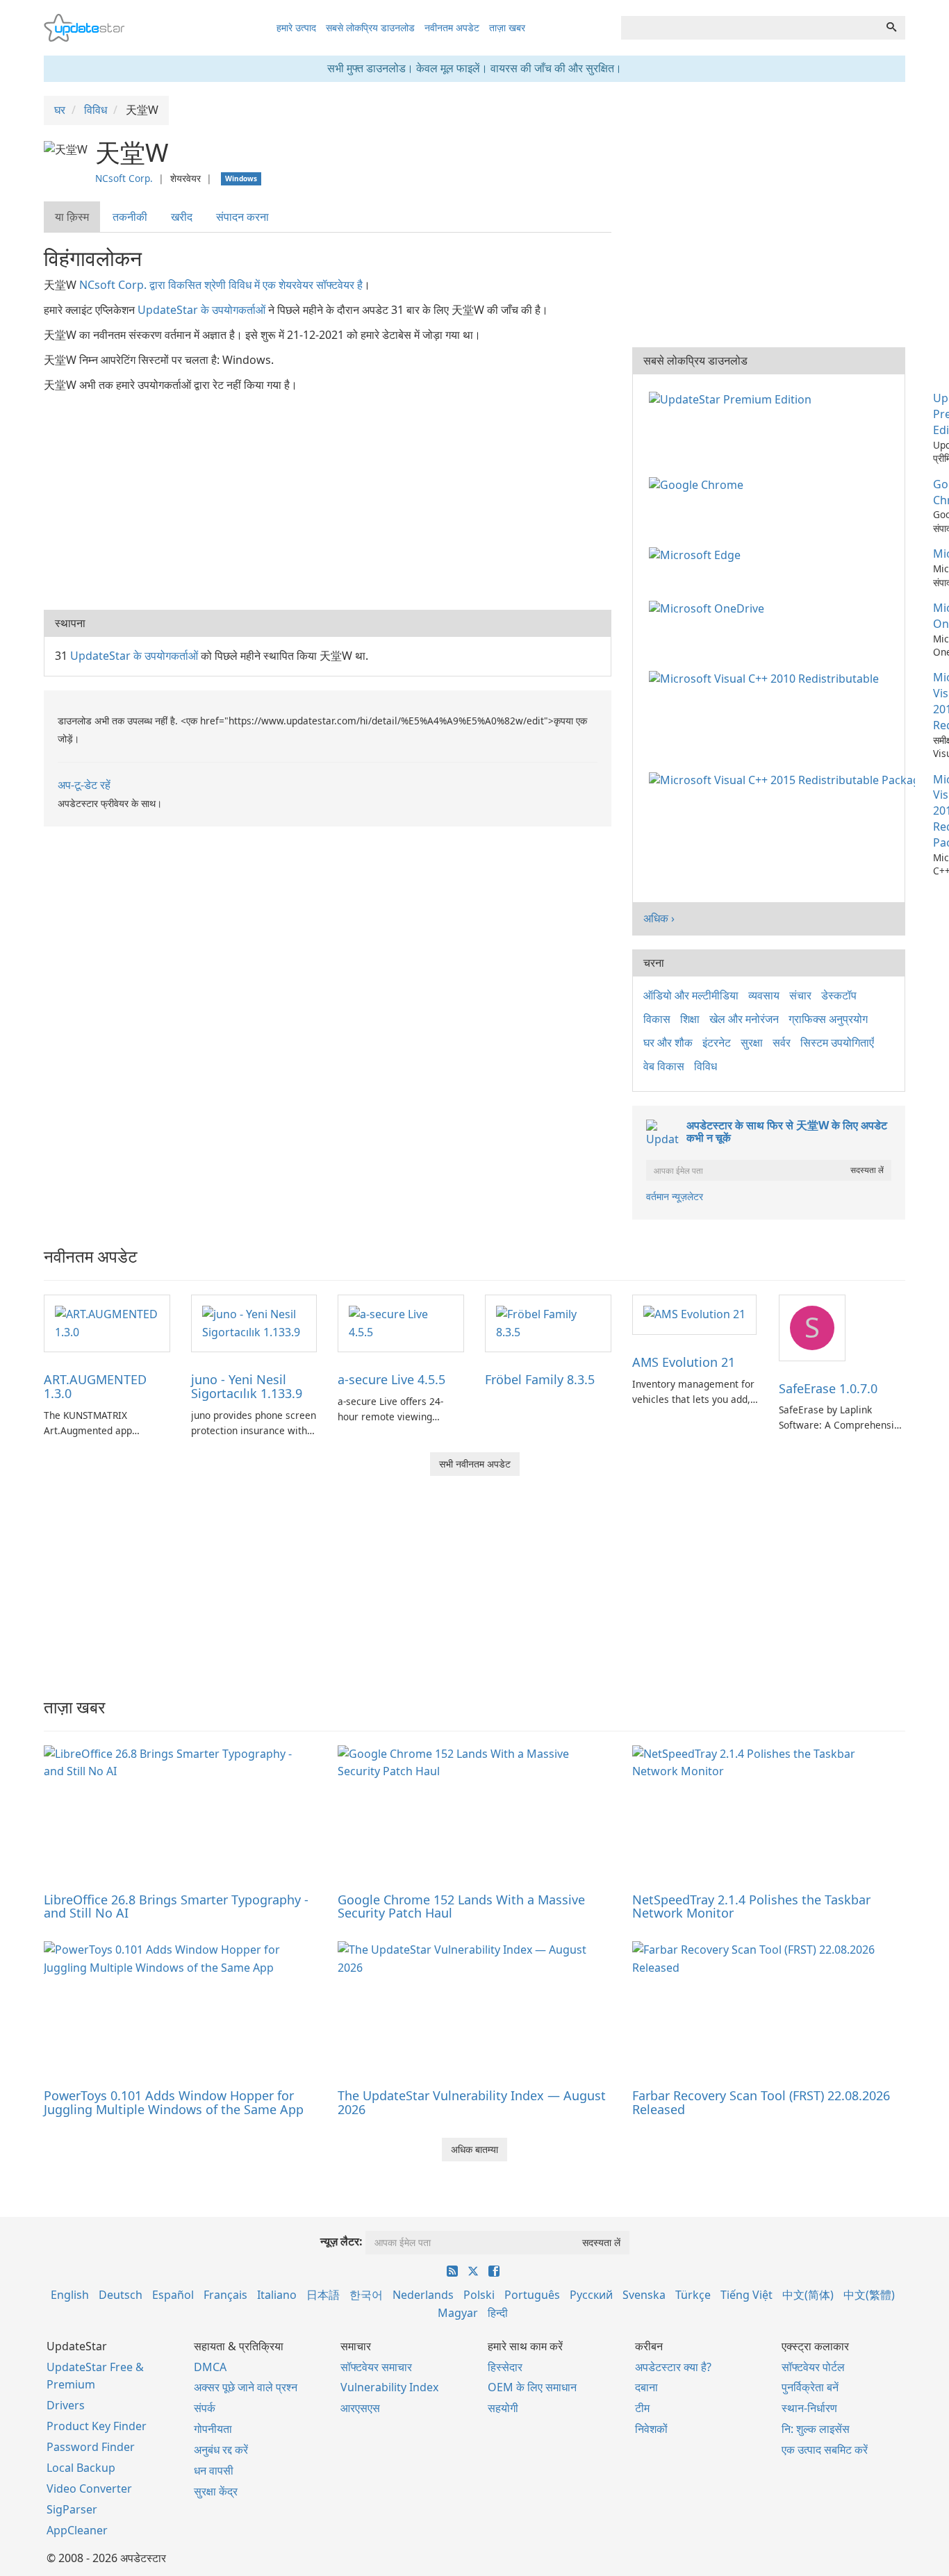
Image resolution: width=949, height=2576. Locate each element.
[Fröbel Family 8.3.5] (548, 1322)
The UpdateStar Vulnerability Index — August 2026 (472, 2102)
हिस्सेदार (505, 2367)
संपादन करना (242, 217)
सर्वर (782, 1042)
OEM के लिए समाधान (532, 2387)
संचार (800, 995)
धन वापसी (214, 2470)
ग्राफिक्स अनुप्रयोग (828, 1019)
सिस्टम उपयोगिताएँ (837, 1042)
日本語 (323, 2295)
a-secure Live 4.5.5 (391, 1379)
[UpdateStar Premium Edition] (733, 398)
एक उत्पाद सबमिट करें (825, 2450)
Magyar (458, 2313)
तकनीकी (130, 217)
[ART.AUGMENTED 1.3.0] (107, 1322)
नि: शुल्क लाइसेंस (816, 2429)
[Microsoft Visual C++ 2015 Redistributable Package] (785, 779)
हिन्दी (498, 2313)
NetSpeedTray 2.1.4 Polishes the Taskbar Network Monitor (751, 1906)
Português (532, 2295)
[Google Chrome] (699, 484)
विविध (705, 1066)
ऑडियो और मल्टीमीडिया (691, 995)
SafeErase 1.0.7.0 (828, 1388)
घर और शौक (668, 1042)
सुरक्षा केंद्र (216, 2491)
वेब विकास (664, 1066)
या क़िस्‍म (72, 217)
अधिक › (659, 918)
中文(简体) (808, 2295)
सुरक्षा (752, 1042)
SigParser (72, 2509)
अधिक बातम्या (474, 2149)
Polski (479, 2295)
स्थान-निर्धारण (809, 2408)
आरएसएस (360, 2408)
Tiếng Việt (746, 2295)
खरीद (182, 217)
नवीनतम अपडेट (452, 27)
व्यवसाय (764, 995)
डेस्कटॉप (839, 995)
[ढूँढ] (891, 28)
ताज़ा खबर (507, 27)
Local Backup (81, 2468)
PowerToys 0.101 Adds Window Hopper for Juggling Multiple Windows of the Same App (174, 2102)
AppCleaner (77, 2530)
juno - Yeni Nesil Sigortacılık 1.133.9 (247, 1386)
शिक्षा (690, 1019)
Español (173, 2295)
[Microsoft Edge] (698, 554)
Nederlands (423, 2295)
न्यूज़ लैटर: (341, 2241)
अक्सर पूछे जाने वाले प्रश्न (246, 2387)
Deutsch (121, 2295)
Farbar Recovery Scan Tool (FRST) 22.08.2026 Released (761, 2102)
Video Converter (89, 2488)
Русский (591, 2295)
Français (225, 2295)
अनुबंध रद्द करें (221, 2450)
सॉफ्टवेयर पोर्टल (813, 2367)
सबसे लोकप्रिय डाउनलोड (370, 27)
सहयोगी (503, 2408)
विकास (657, 1019)
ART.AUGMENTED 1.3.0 (95, 1386)
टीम (642, 2408)
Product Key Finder (97, 2426)
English (70, 2295)
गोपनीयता (213, 2429)
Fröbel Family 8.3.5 (540, 1379)
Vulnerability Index (389, 2387)
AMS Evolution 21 (684, 1362)
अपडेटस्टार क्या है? (673, 2367)
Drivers (66, 2405)
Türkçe (693, 2295)
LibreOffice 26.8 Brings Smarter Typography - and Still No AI (176, 1906)
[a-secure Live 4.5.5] (401, 1322)
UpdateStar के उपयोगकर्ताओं (201, 310)
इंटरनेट (717, 1042)
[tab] (73, 217)
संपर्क (205, 2408)
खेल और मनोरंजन (744, 1019)
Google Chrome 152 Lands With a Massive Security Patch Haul (461, 1906)
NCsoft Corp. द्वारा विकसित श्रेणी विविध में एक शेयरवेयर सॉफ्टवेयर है (221, 285)
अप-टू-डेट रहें (84, 785)
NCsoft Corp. (124, 178)
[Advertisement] (328, 499)
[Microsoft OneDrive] (709, 608)
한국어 (366, 2295)
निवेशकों (651, 2429)
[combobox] (750, 28)
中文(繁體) (869, 2295)
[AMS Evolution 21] (694, 1314)
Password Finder (91, 2447)
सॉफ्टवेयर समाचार (376, 2367)
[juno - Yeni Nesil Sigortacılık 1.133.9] (254, 1322)
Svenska (644, 2295)
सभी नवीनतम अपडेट (475, 1464)
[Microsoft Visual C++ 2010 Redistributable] (767, 677)
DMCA (210, 2367)
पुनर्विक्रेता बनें (810, 2387)
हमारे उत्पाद (296, 27)
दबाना (646, 2387)
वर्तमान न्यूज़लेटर (675, 1196)
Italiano (277, 2295)
